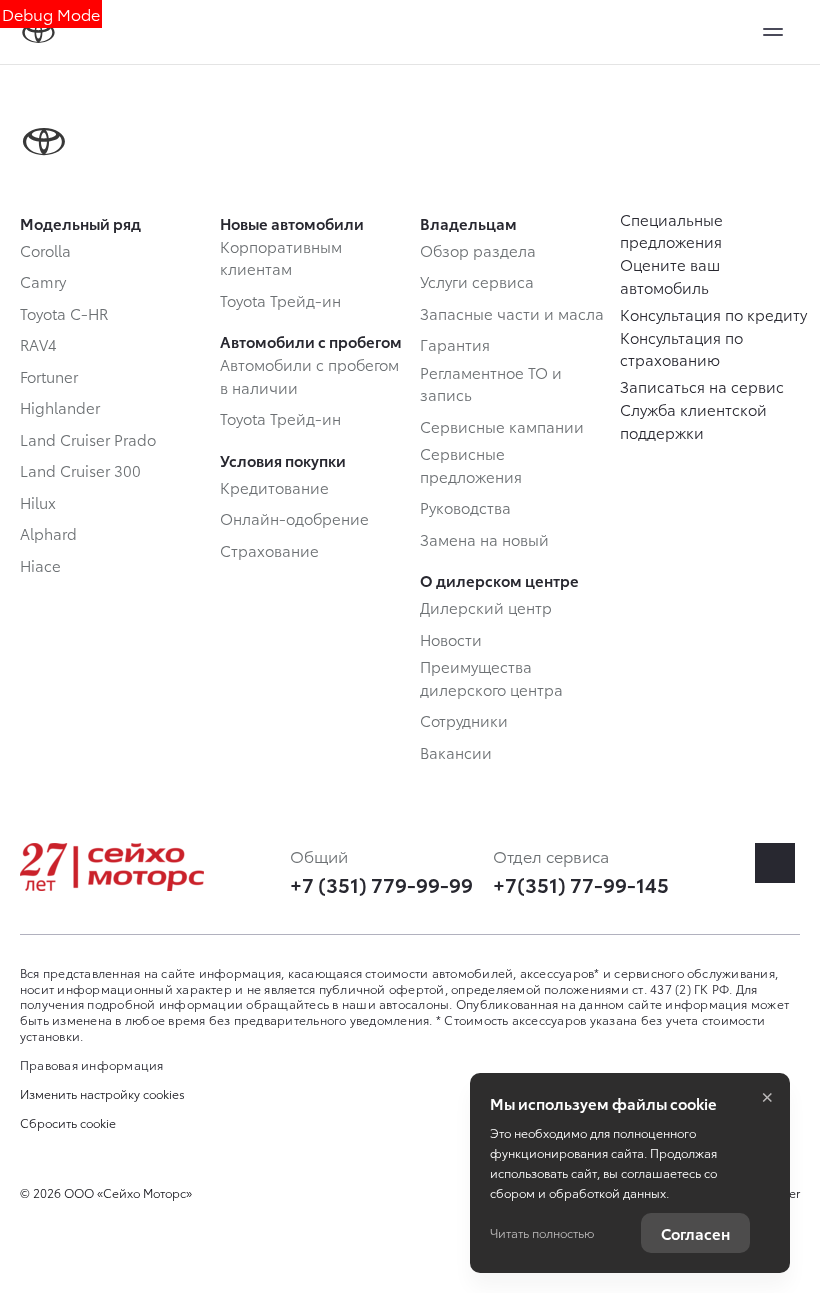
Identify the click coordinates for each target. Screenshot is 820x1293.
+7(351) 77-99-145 (581, 884)
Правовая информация (92, 1064)
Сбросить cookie (68, 1123)
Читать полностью (542, 1232)
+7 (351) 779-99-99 (381, 884)
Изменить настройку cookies (102, 1094)
